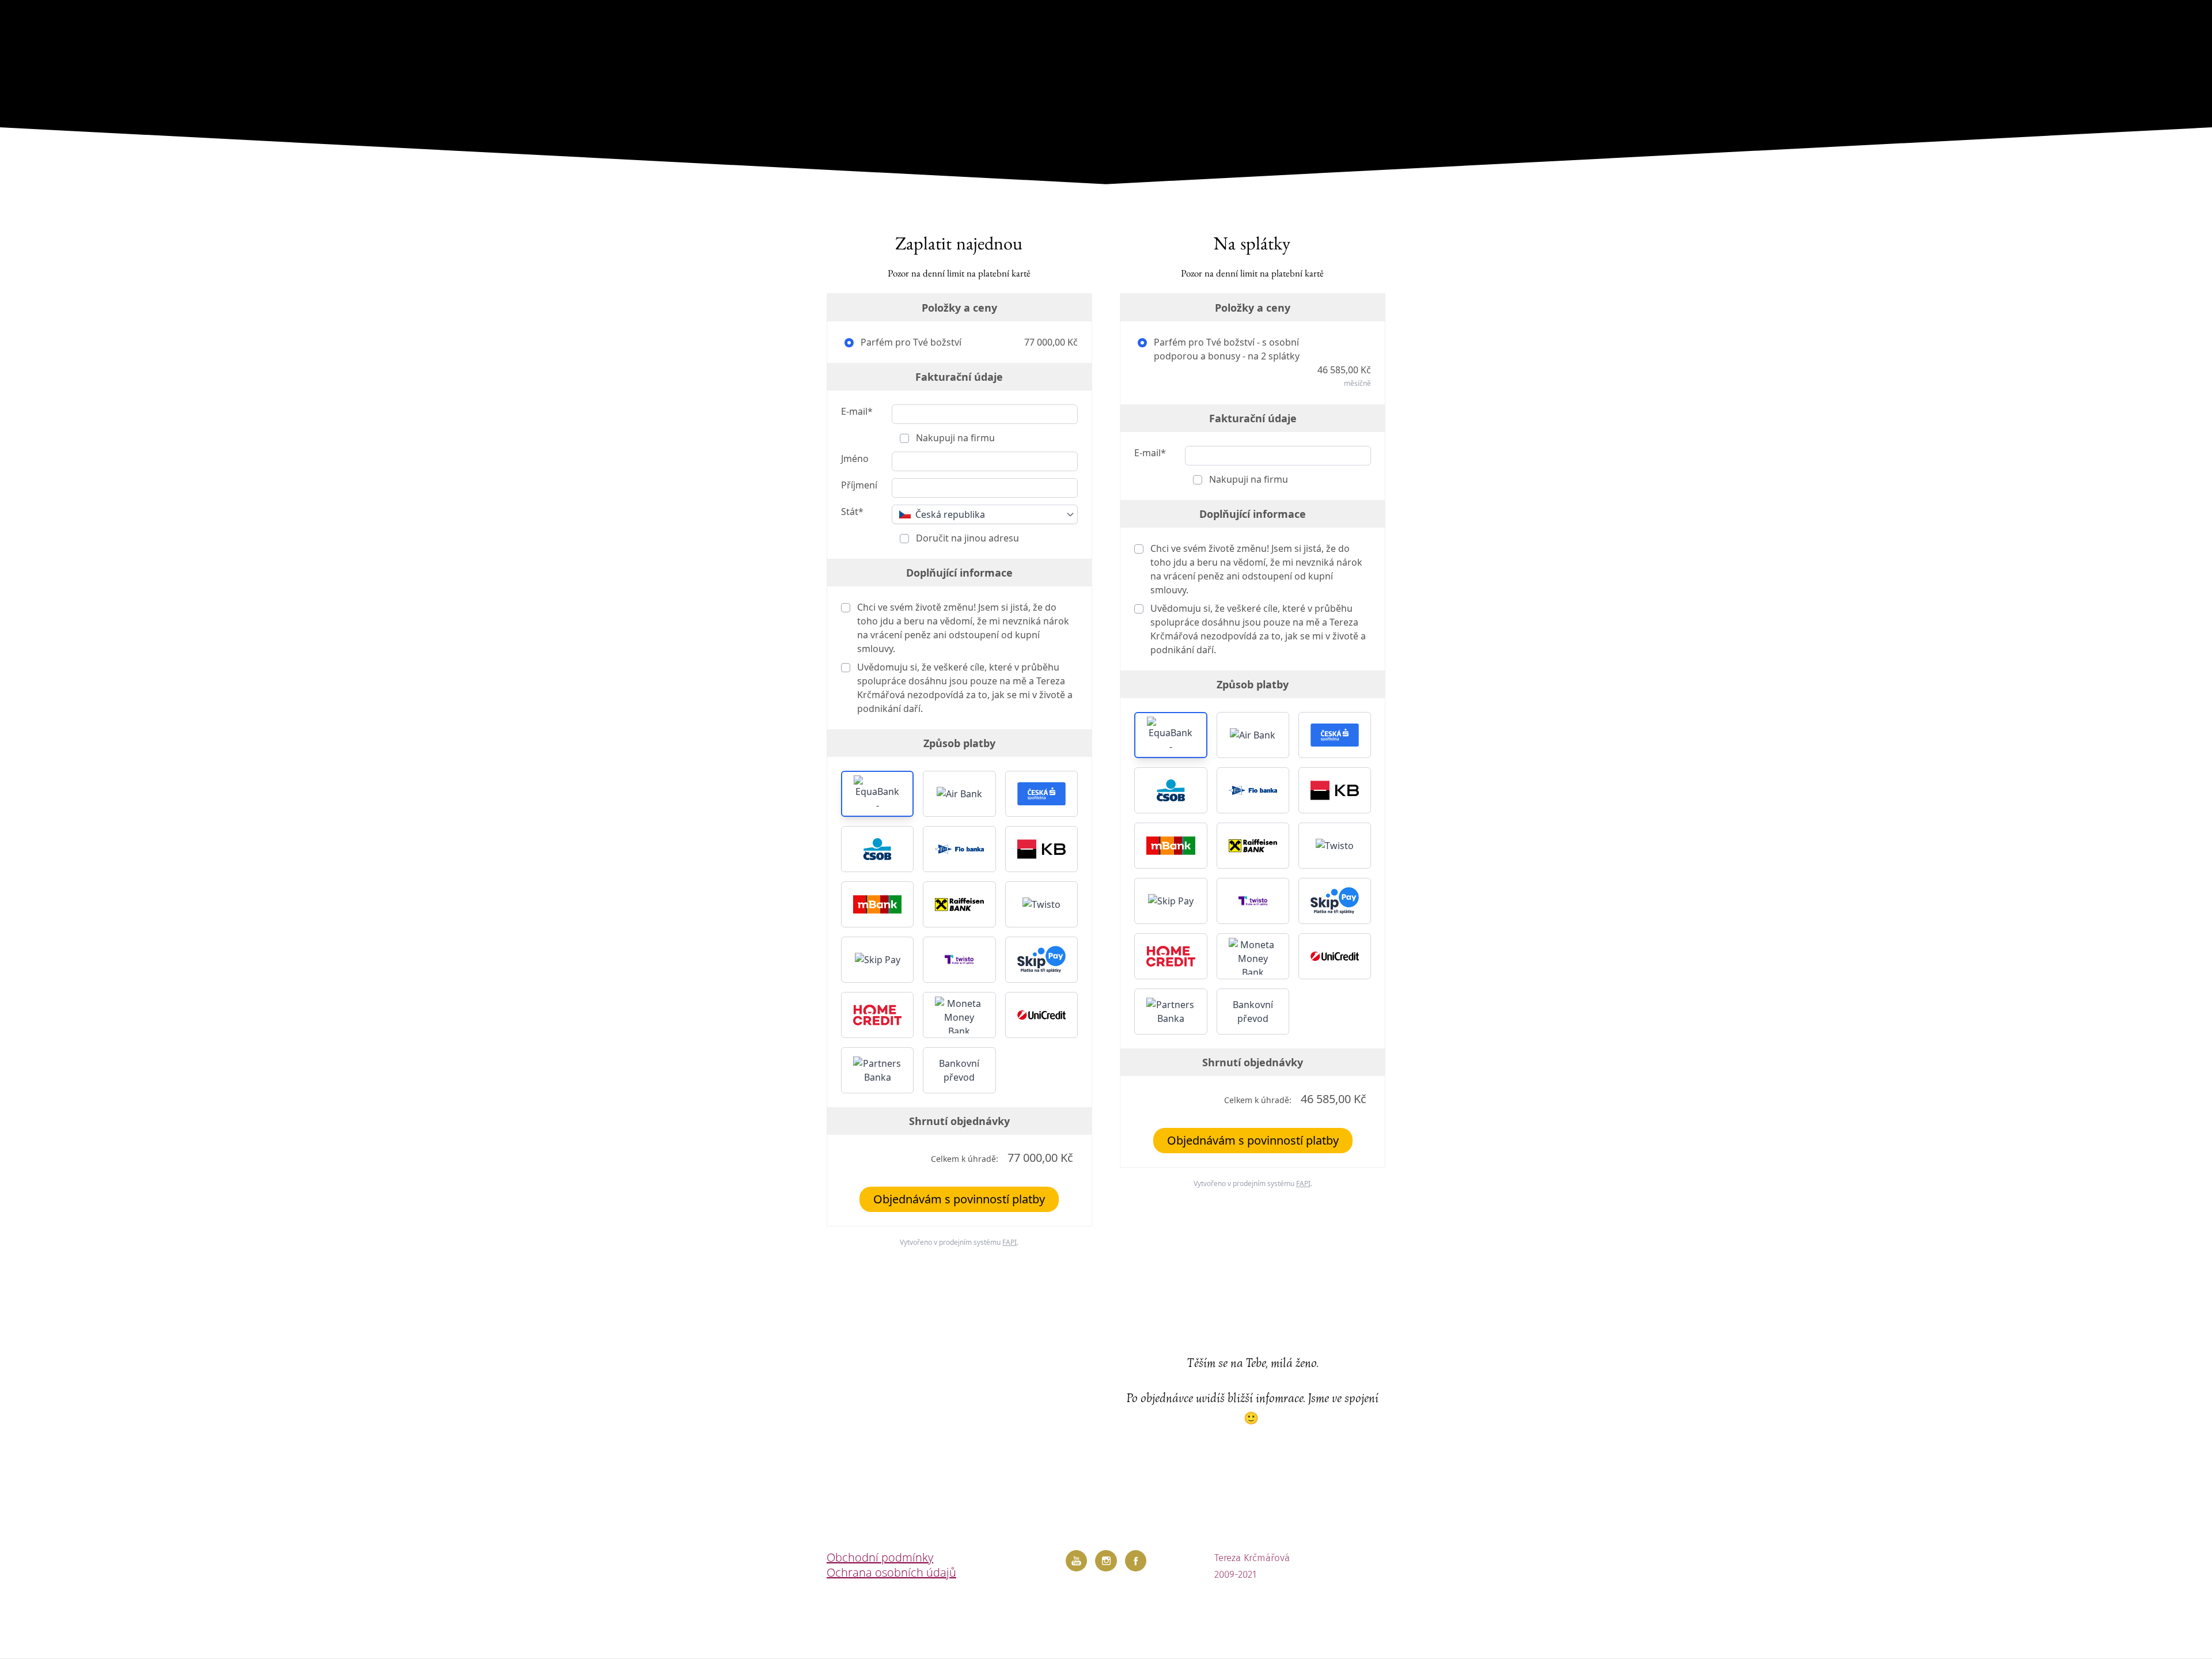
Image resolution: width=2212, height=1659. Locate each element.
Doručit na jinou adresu (966, 538)
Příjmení (859, 485)
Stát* (852, 512)
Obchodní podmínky (880, 1557)
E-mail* (857, 411)
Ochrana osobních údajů (891, 1572)
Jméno (855, 459)
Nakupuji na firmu (954, 438)
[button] (877, 794)
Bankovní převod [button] (959, 1070)
